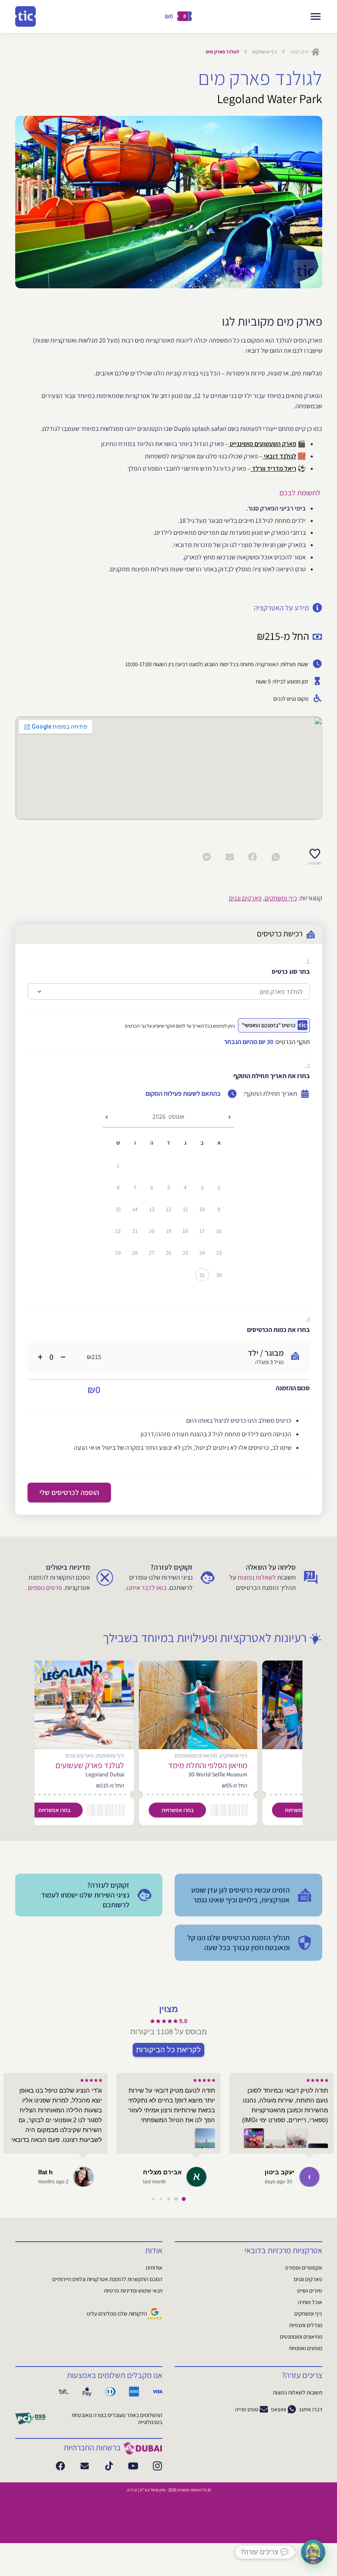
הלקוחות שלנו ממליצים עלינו (117, 2314)
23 (219, 1253)
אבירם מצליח (162, 2172)
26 (168, 1253)
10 (202, 1209)
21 (135, 1231)
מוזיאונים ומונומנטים (301, 2337)
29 (118, 1253)
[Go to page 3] (161, 2199)
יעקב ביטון (280, 2172)
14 (135, 1209)
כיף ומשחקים (265, 52)
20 (152, 1231)
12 (169, 1209)
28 (135, 1253)
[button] (313, 2552)
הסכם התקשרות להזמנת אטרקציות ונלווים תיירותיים (107, 2279)
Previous (36, 202)
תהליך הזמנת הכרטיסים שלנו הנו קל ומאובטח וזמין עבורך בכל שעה (239, 1942)
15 (118, 1209)
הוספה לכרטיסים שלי (69, 1492)
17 (202, 1231)
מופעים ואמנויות (306, 2348)
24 (202, 1253)
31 (202, 1275)
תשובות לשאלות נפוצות (298, 2392)
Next (302, 202)
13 (152, 1209)
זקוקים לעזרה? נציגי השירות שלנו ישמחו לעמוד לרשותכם (85, 1895)
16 (219, 1231)
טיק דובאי (300, 52)
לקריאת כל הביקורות (168, 2049)
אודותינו (154, 2268)
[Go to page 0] (184, 2199)
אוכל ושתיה (310, 2302)
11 (185, 1209)
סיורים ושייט (310, 2291)
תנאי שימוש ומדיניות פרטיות (133, 2291)
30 (219, 1275)
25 (185, 1253)
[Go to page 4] (153, 2199)
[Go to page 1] (176, 2199)
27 (152, 1253)
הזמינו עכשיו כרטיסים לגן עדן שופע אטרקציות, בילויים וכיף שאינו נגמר (240, 1895)
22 (118, 1231)
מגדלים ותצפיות (306, 2325)
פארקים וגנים (245, 898)
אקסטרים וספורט (304, 2268)
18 (185, 1231)
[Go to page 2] (169, 2199)
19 (169, 1231)
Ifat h (45, 2172)
